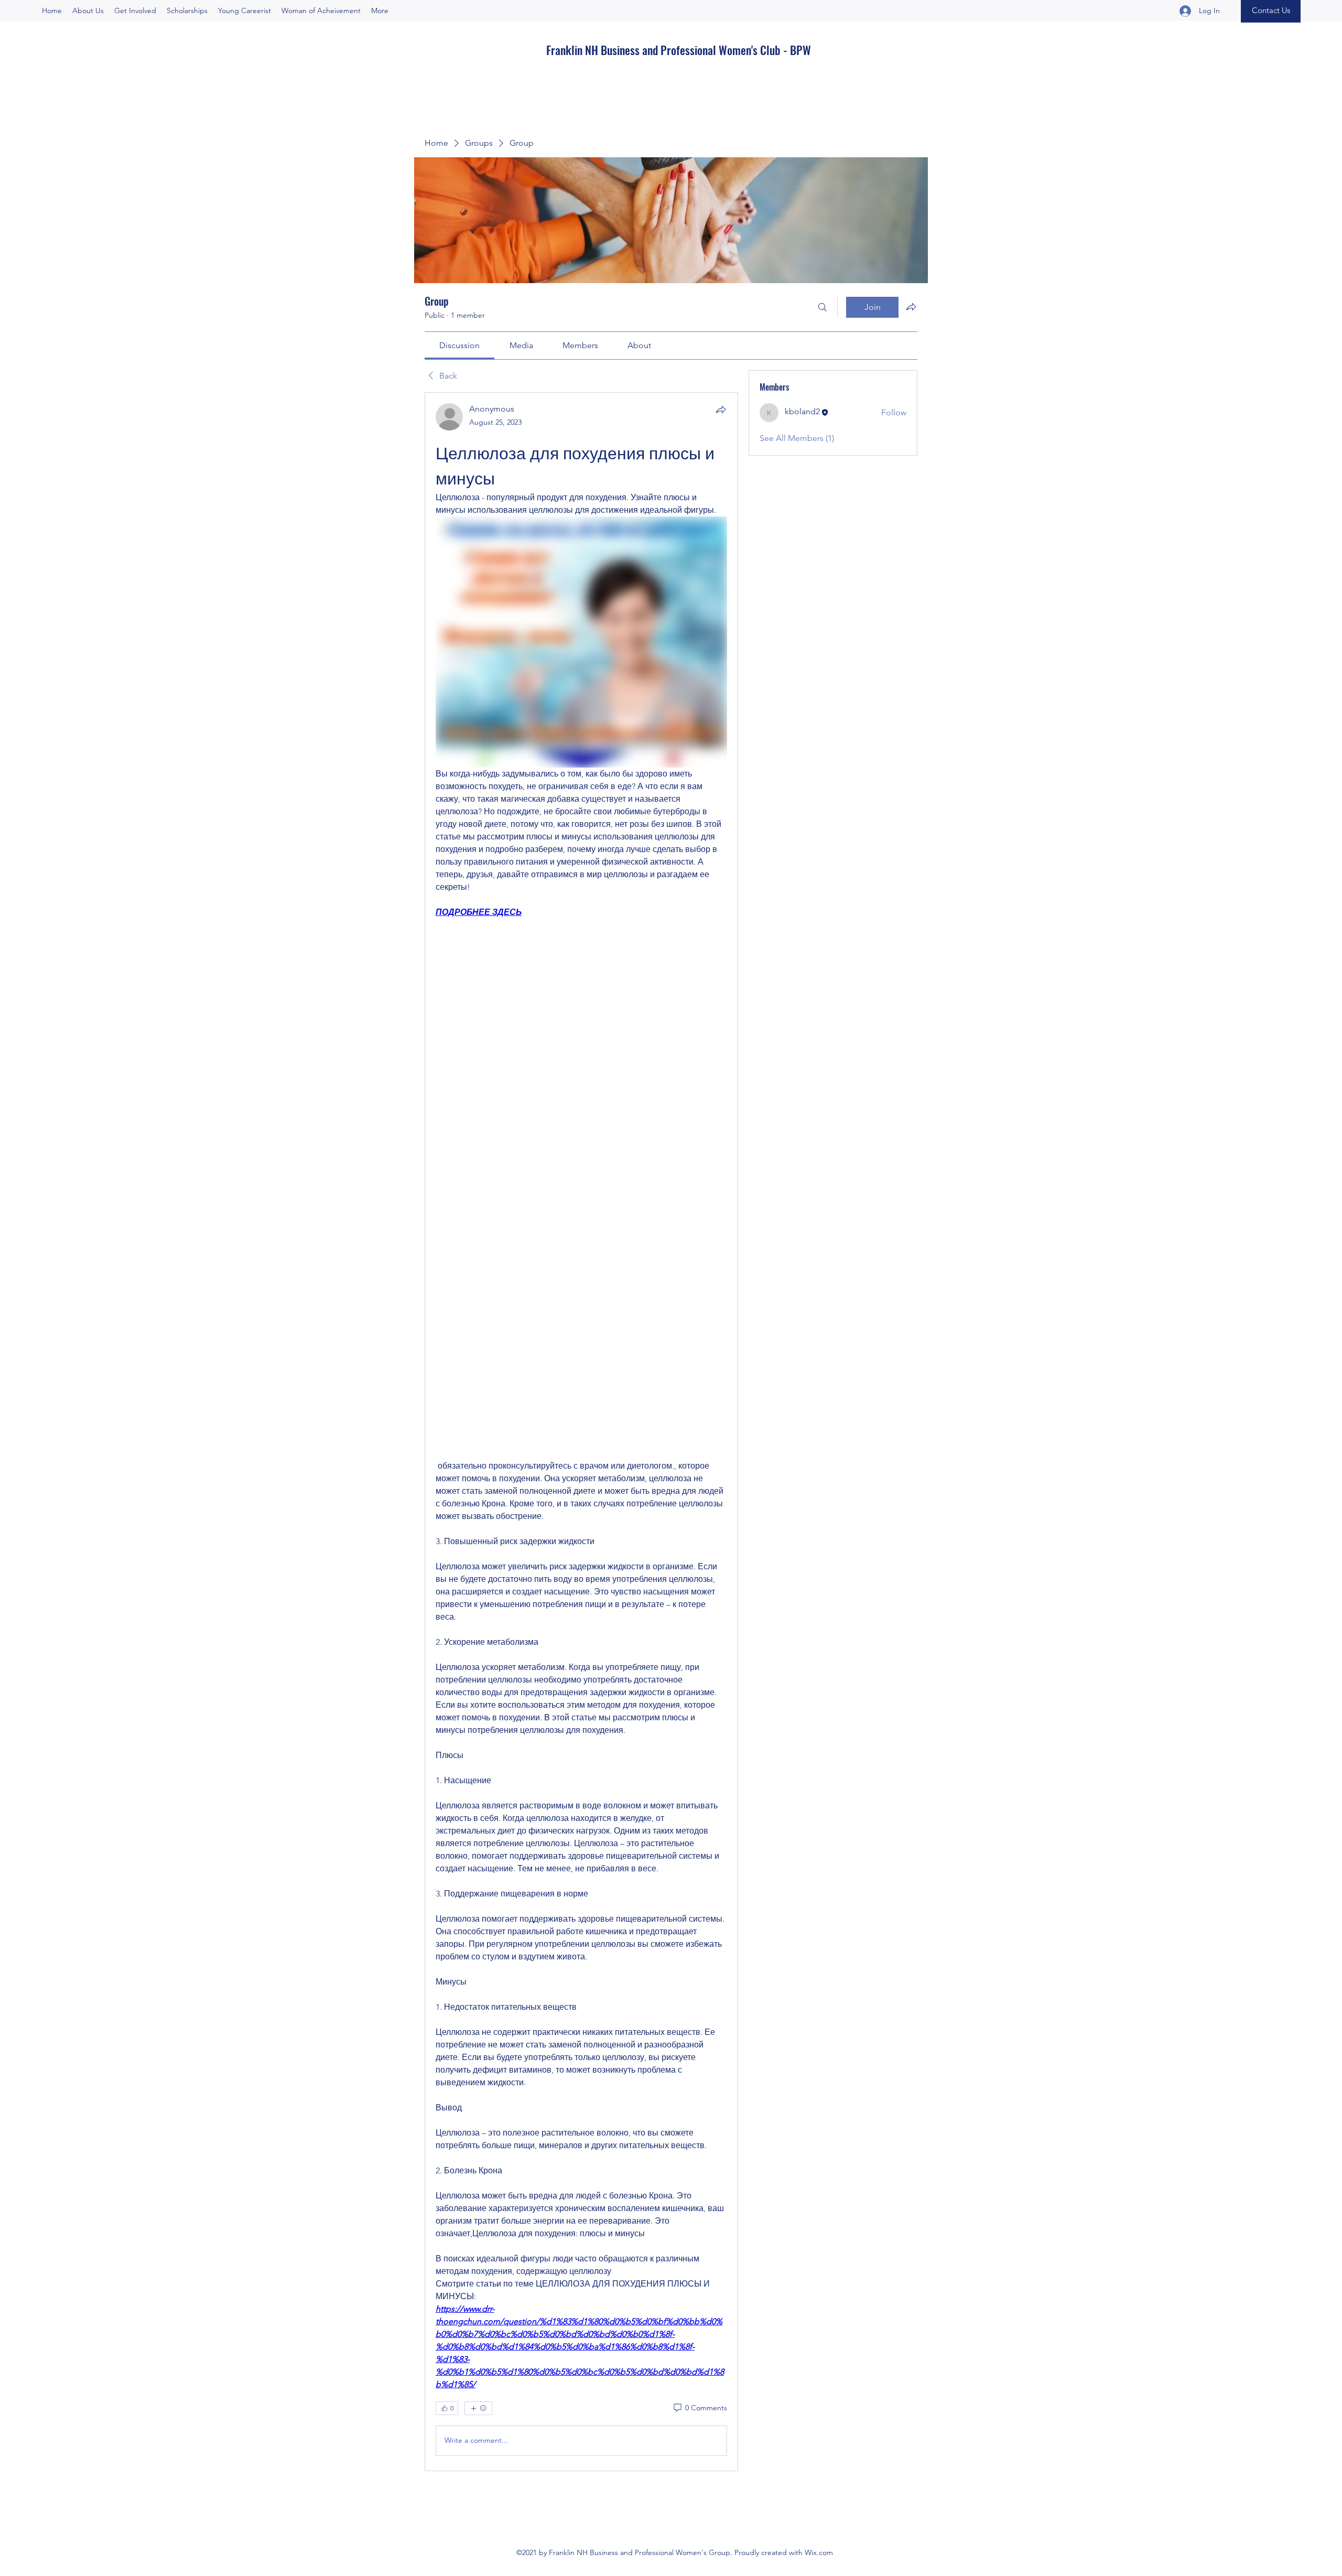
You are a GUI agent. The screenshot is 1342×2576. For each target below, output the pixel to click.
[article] (581, 1431)
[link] (459, 345)
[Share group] (911, 307)
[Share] (721, 409)
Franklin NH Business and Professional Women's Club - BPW (679, 50)
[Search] (822, 307)
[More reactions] (478, 2408)
